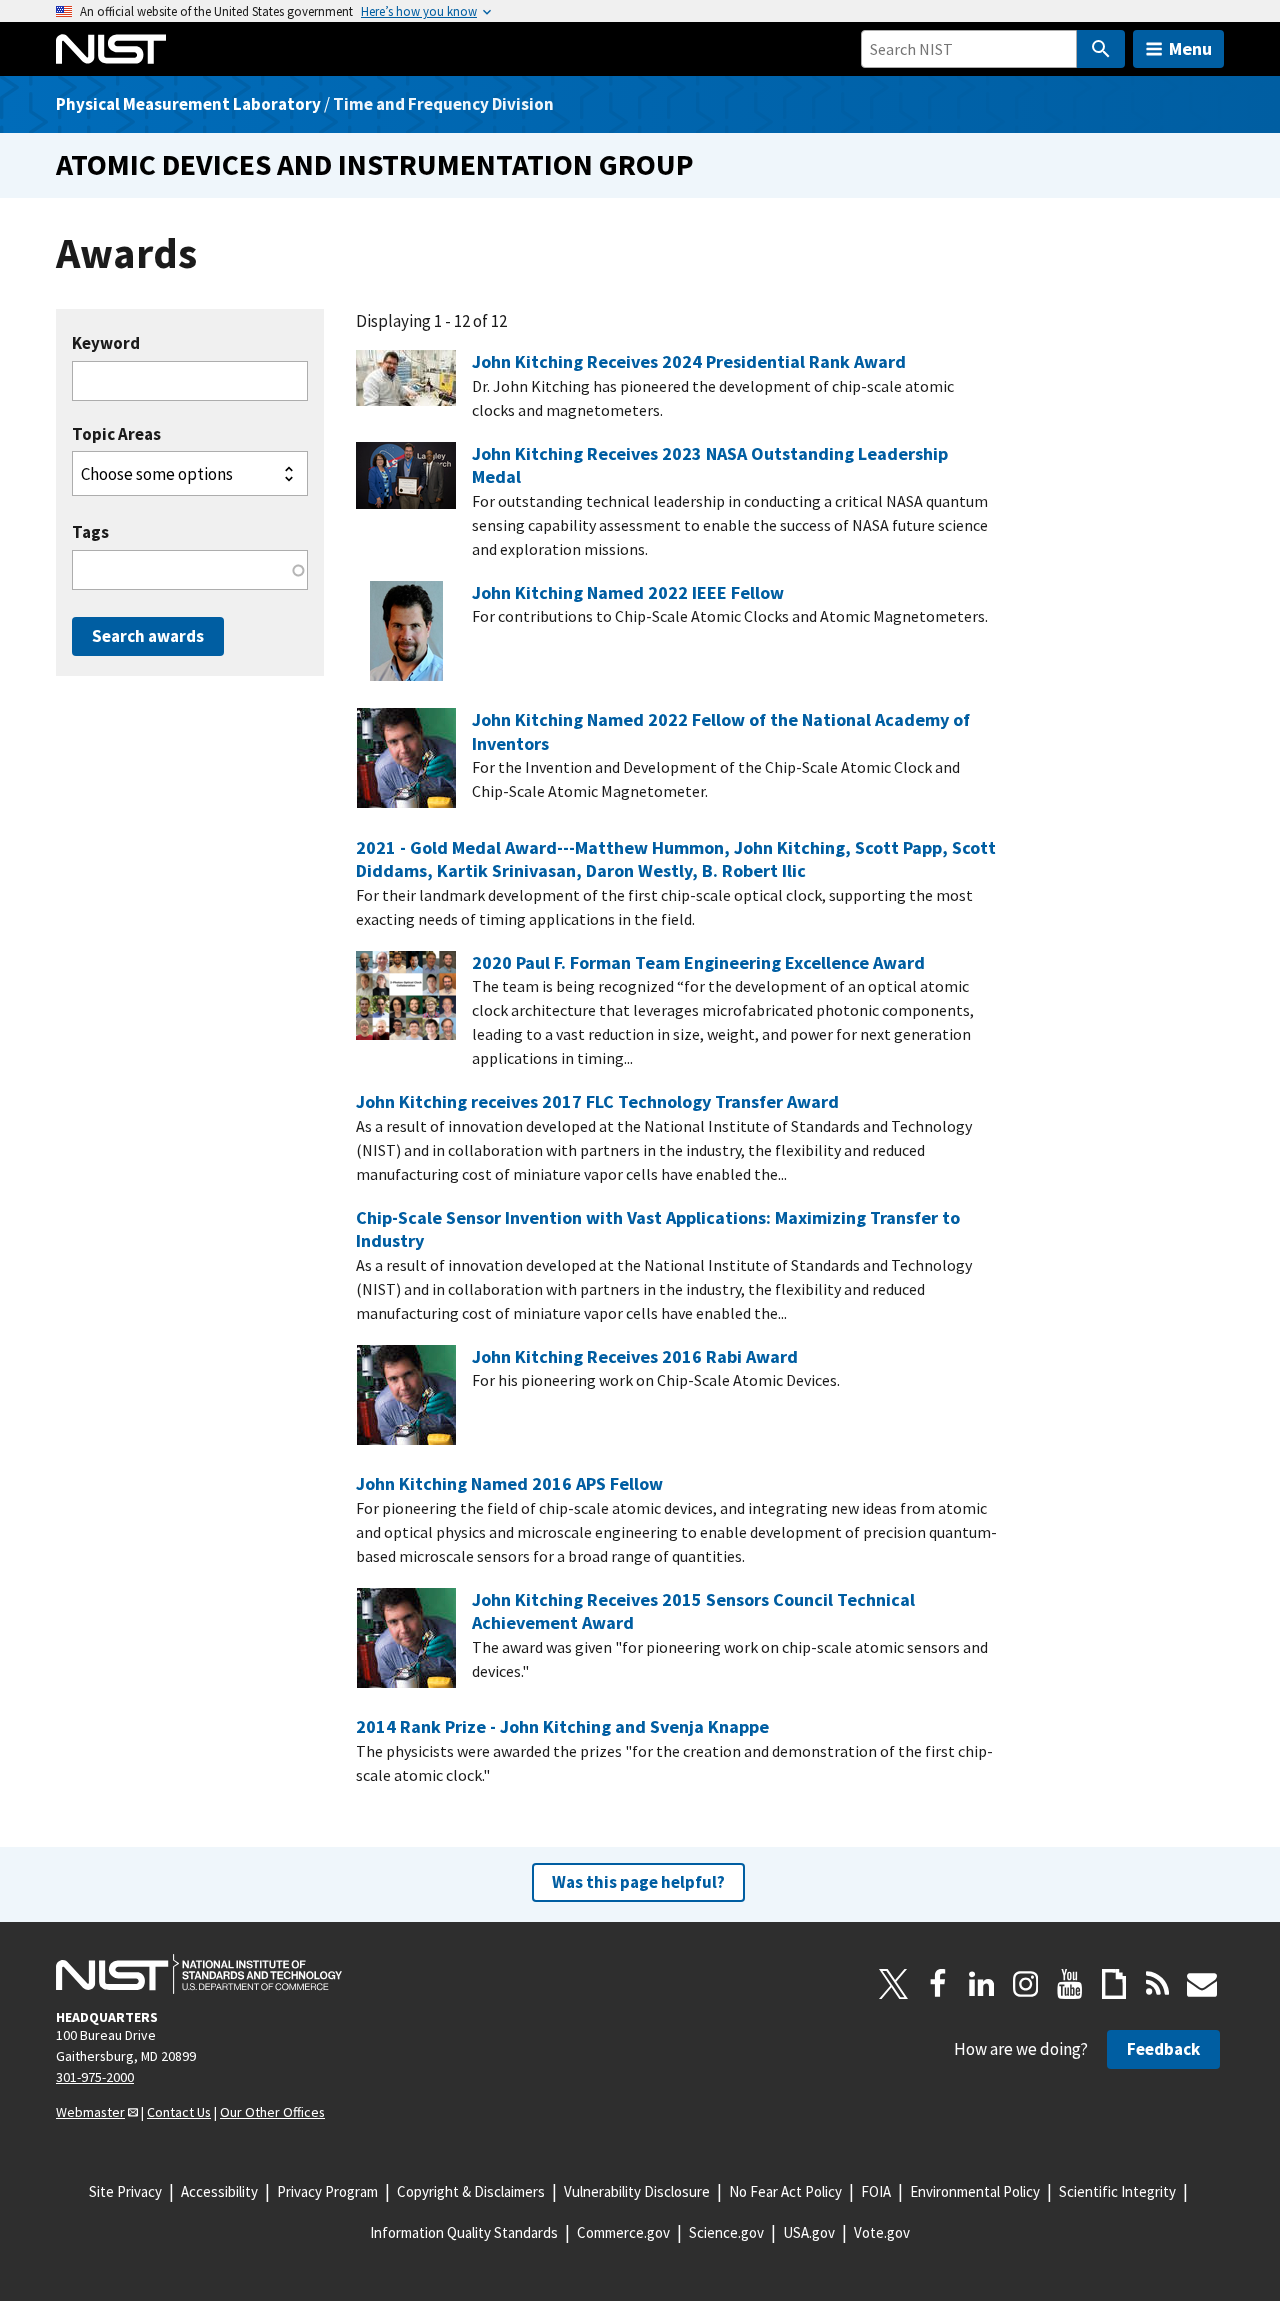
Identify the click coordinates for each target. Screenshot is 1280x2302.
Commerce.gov (623, 2232)
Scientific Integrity (1117, 2191)
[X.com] (894, 1984)
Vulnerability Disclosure (637, 2191)
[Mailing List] (1202, 1984)
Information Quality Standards (464, 2232)
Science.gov (726, 2232)
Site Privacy (125, 2191)
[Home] (111, 49)
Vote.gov (882, 2232)
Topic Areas (116, 434)
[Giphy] (1114, 1984)
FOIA (876, 2191)
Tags (90, 532)
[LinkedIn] (982, 1984)
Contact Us (179, 2112)
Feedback (1163, 2049)
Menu (1190, 48)
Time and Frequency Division (443, 104)
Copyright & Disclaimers (471, 2191)
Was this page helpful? (638, 1882)
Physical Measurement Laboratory (188, 104)
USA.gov (809, 2232)
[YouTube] (1070, 1984)
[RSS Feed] (1158, 1984)
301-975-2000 (95, 2077)
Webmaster (90, 2112)
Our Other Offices (272, 2112)
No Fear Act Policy (785, 2191)
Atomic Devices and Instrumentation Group (375, 164)
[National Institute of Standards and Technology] (199, 1974)
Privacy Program (327, 2191)
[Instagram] (1026, 1984)
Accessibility (219, 2191)
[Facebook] (938, 1984)
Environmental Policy (975, 2191)
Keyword (106, 343)
